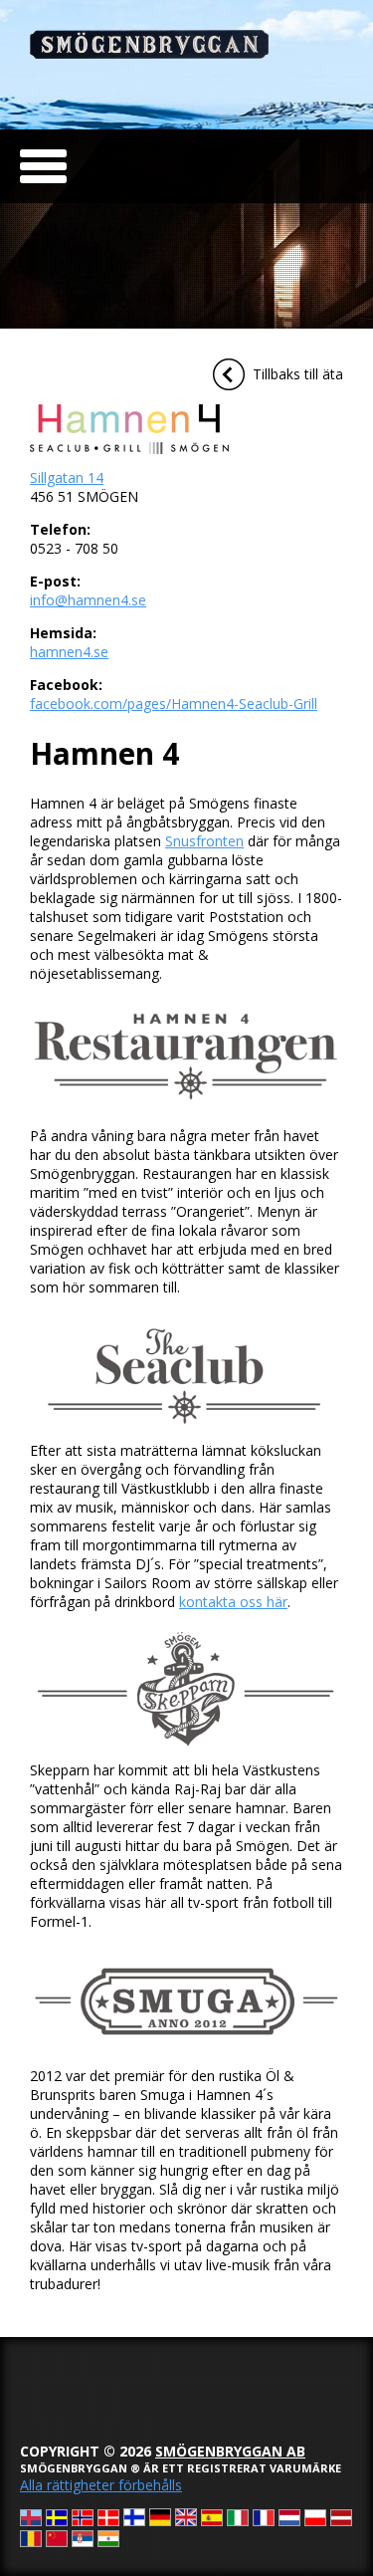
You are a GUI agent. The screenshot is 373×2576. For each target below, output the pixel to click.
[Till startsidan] (149, 53)
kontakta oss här (233, 1602)
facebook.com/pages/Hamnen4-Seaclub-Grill (174, 703)
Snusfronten (204, 841)
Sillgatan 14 (67, 477)
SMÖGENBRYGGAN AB (230, 2451)
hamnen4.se (69, 652)
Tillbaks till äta (298, 374)
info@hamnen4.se (88, 600)
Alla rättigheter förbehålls (101, 2485)
